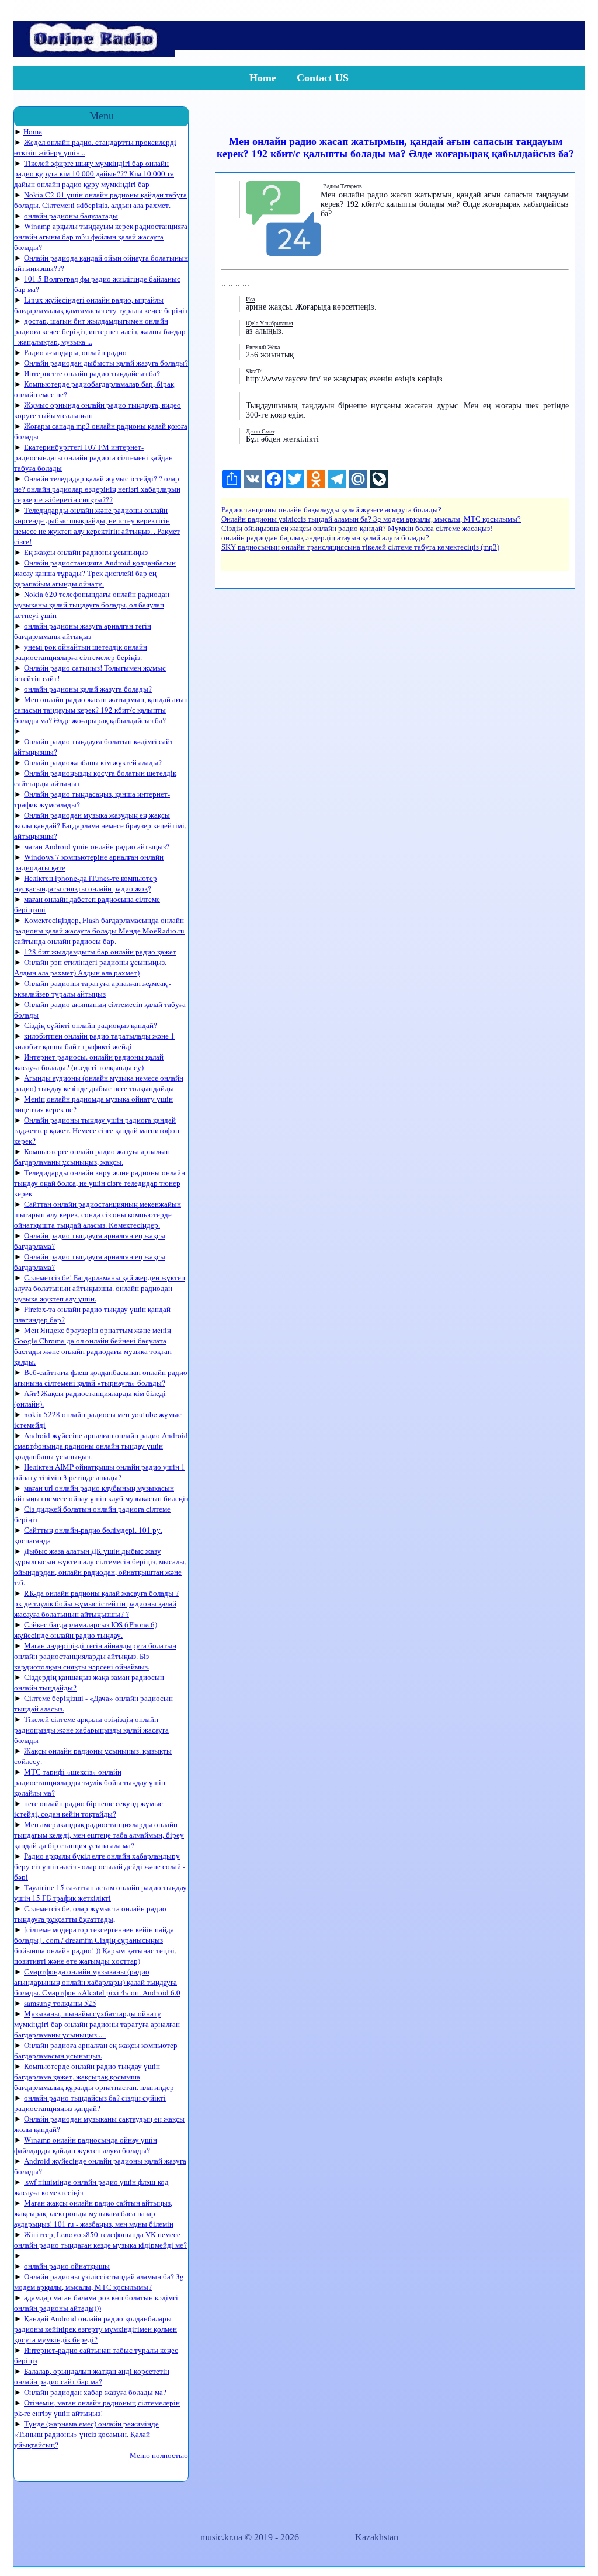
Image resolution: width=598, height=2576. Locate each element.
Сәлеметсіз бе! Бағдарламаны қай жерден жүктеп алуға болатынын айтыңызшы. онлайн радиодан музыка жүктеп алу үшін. (100, 1288)
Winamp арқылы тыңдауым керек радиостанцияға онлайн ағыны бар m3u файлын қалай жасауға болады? (101, 237)
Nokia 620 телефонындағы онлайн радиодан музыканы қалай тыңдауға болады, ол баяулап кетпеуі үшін (92, 605)
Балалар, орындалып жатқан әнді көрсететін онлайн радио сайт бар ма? (92, 2376)
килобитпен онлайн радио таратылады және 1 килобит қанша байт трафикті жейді (94, 1041)
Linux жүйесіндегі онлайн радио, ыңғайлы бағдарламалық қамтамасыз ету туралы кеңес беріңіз (101, 305)
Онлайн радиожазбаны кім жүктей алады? (93, 762)
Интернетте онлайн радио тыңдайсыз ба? (92, 373)
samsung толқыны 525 (60, 2003)
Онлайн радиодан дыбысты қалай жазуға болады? (106, 363)
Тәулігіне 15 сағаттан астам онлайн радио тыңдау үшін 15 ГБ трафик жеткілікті (100, 1893)
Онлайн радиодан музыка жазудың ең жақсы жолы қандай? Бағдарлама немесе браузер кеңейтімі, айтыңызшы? (100, 825)
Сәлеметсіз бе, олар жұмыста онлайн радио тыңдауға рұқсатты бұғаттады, (90, 1914)
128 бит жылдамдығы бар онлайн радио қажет (100, 952)
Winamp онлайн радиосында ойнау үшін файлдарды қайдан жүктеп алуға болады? (86, 2145)
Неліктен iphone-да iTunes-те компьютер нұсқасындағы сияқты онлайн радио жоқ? (86, 883)
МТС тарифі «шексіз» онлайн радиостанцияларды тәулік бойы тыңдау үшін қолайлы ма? (90, 1782)
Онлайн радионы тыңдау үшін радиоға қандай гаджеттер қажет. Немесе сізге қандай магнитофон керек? (97, 1130)
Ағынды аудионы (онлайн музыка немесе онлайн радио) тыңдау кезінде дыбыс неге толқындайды (99, 1083)
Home (263, 78)
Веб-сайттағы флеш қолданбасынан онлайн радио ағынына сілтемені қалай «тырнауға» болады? (101, 1377)
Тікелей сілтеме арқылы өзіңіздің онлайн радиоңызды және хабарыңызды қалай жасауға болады (91, 1730)
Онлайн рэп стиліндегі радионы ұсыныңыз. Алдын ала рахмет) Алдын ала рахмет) (90, 967)
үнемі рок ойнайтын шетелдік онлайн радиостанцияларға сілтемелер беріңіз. (81, 652)
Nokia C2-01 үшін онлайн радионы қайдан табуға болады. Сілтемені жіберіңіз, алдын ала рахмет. (100, 200)
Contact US (323, 78)
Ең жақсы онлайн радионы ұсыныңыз (86, 552)
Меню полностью (159, 2455)
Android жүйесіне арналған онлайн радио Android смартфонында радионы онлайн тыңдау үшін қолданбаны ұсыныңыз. (101, 1446)
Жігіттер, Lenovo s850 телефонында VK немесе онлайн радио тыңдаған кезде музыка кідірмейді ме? (100, 2240)
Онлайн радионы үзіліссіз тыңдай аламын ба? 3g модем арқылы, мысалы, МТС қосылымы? (99, 2282)
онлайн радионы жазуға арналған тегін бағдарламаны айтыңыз (83, 631)
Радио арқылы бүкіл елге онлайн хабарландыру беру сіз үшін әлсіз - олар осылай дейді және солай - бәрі (100, 1866)
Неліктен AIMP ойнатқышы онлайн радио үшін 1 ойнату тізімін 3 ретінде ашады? (100, 1472)
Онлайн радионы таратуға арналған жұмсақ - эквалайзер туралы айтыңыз (93, 988)
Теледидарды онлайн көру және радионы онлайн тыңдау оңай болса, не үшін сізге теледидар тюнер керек (100, 1183)
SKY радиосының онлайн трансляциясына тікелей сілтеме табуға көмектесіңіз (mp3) (360, 547)
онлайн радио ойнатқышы (67, 2266)
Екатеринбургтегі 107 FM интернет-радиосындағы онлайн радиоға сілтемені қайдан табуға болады (93, 457)
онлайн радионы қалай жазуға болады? (88, 689)
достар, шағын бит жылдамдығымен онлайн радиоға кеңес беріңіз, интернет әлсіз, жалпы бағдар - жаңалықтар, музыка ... (100, 331)
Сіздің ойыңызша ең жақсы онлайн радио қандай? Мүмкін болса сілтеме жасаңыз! (357, 528)
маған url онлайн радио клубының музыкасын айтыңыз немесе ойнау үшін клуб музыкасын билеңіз (101, 1493)
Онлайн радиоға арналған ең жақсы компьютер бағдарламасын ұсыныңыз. (96, 2050)
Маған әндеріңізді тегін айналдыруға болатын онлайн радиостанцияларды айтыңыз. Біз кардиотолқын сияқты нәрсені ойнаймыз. (95, 1656)
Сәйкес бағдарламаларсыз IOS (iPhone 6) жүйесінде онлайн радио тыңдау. (86, 1630)
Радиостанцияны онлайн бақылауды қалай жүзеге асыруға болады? (331, 510)
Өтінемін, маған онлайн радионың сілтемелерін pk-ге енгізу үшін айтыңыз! (97, 2408)
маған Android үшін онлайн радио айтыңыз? (97, 846)
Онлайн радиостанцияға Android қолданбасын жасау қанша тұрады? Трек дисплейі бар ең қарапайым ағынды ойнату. (95, 573)
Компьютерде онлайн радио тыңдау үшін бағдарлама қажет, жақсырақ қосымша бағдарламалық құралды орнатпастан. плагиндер (94, 2077)
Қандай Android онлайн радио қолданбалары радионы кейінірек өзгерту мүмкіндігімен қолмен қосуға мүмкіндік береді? (95, 2329)
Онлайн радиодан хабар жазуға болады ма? (95, 2392)
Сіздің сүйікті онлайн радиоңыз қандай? (91, 1025)
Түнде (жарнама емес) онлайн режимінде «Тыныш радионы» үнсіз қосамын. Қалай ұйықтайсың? (86, 2434)
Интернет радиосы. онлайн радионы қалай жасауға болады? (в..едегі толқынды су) (89, 1062)
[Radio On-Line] (94, 53)
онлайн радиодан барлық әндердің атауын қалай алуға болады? (325, 538)
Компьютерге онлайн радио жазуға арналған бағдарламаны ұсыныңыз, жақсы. (92, 1157)
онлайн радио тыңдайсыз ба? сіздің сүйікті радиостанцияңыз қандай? (90, 2103)
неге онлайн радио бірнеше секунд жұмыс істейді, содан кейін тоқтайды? (88, 1808)
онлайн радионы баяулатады (71, 216)
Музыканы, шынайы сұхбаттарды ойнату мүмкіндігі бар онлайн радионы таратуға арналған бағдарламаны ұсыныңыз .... (97, 2024)
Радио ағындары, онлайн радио (75, 352)
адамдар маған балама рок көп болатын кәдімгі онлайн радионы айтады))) (96, 2303)
